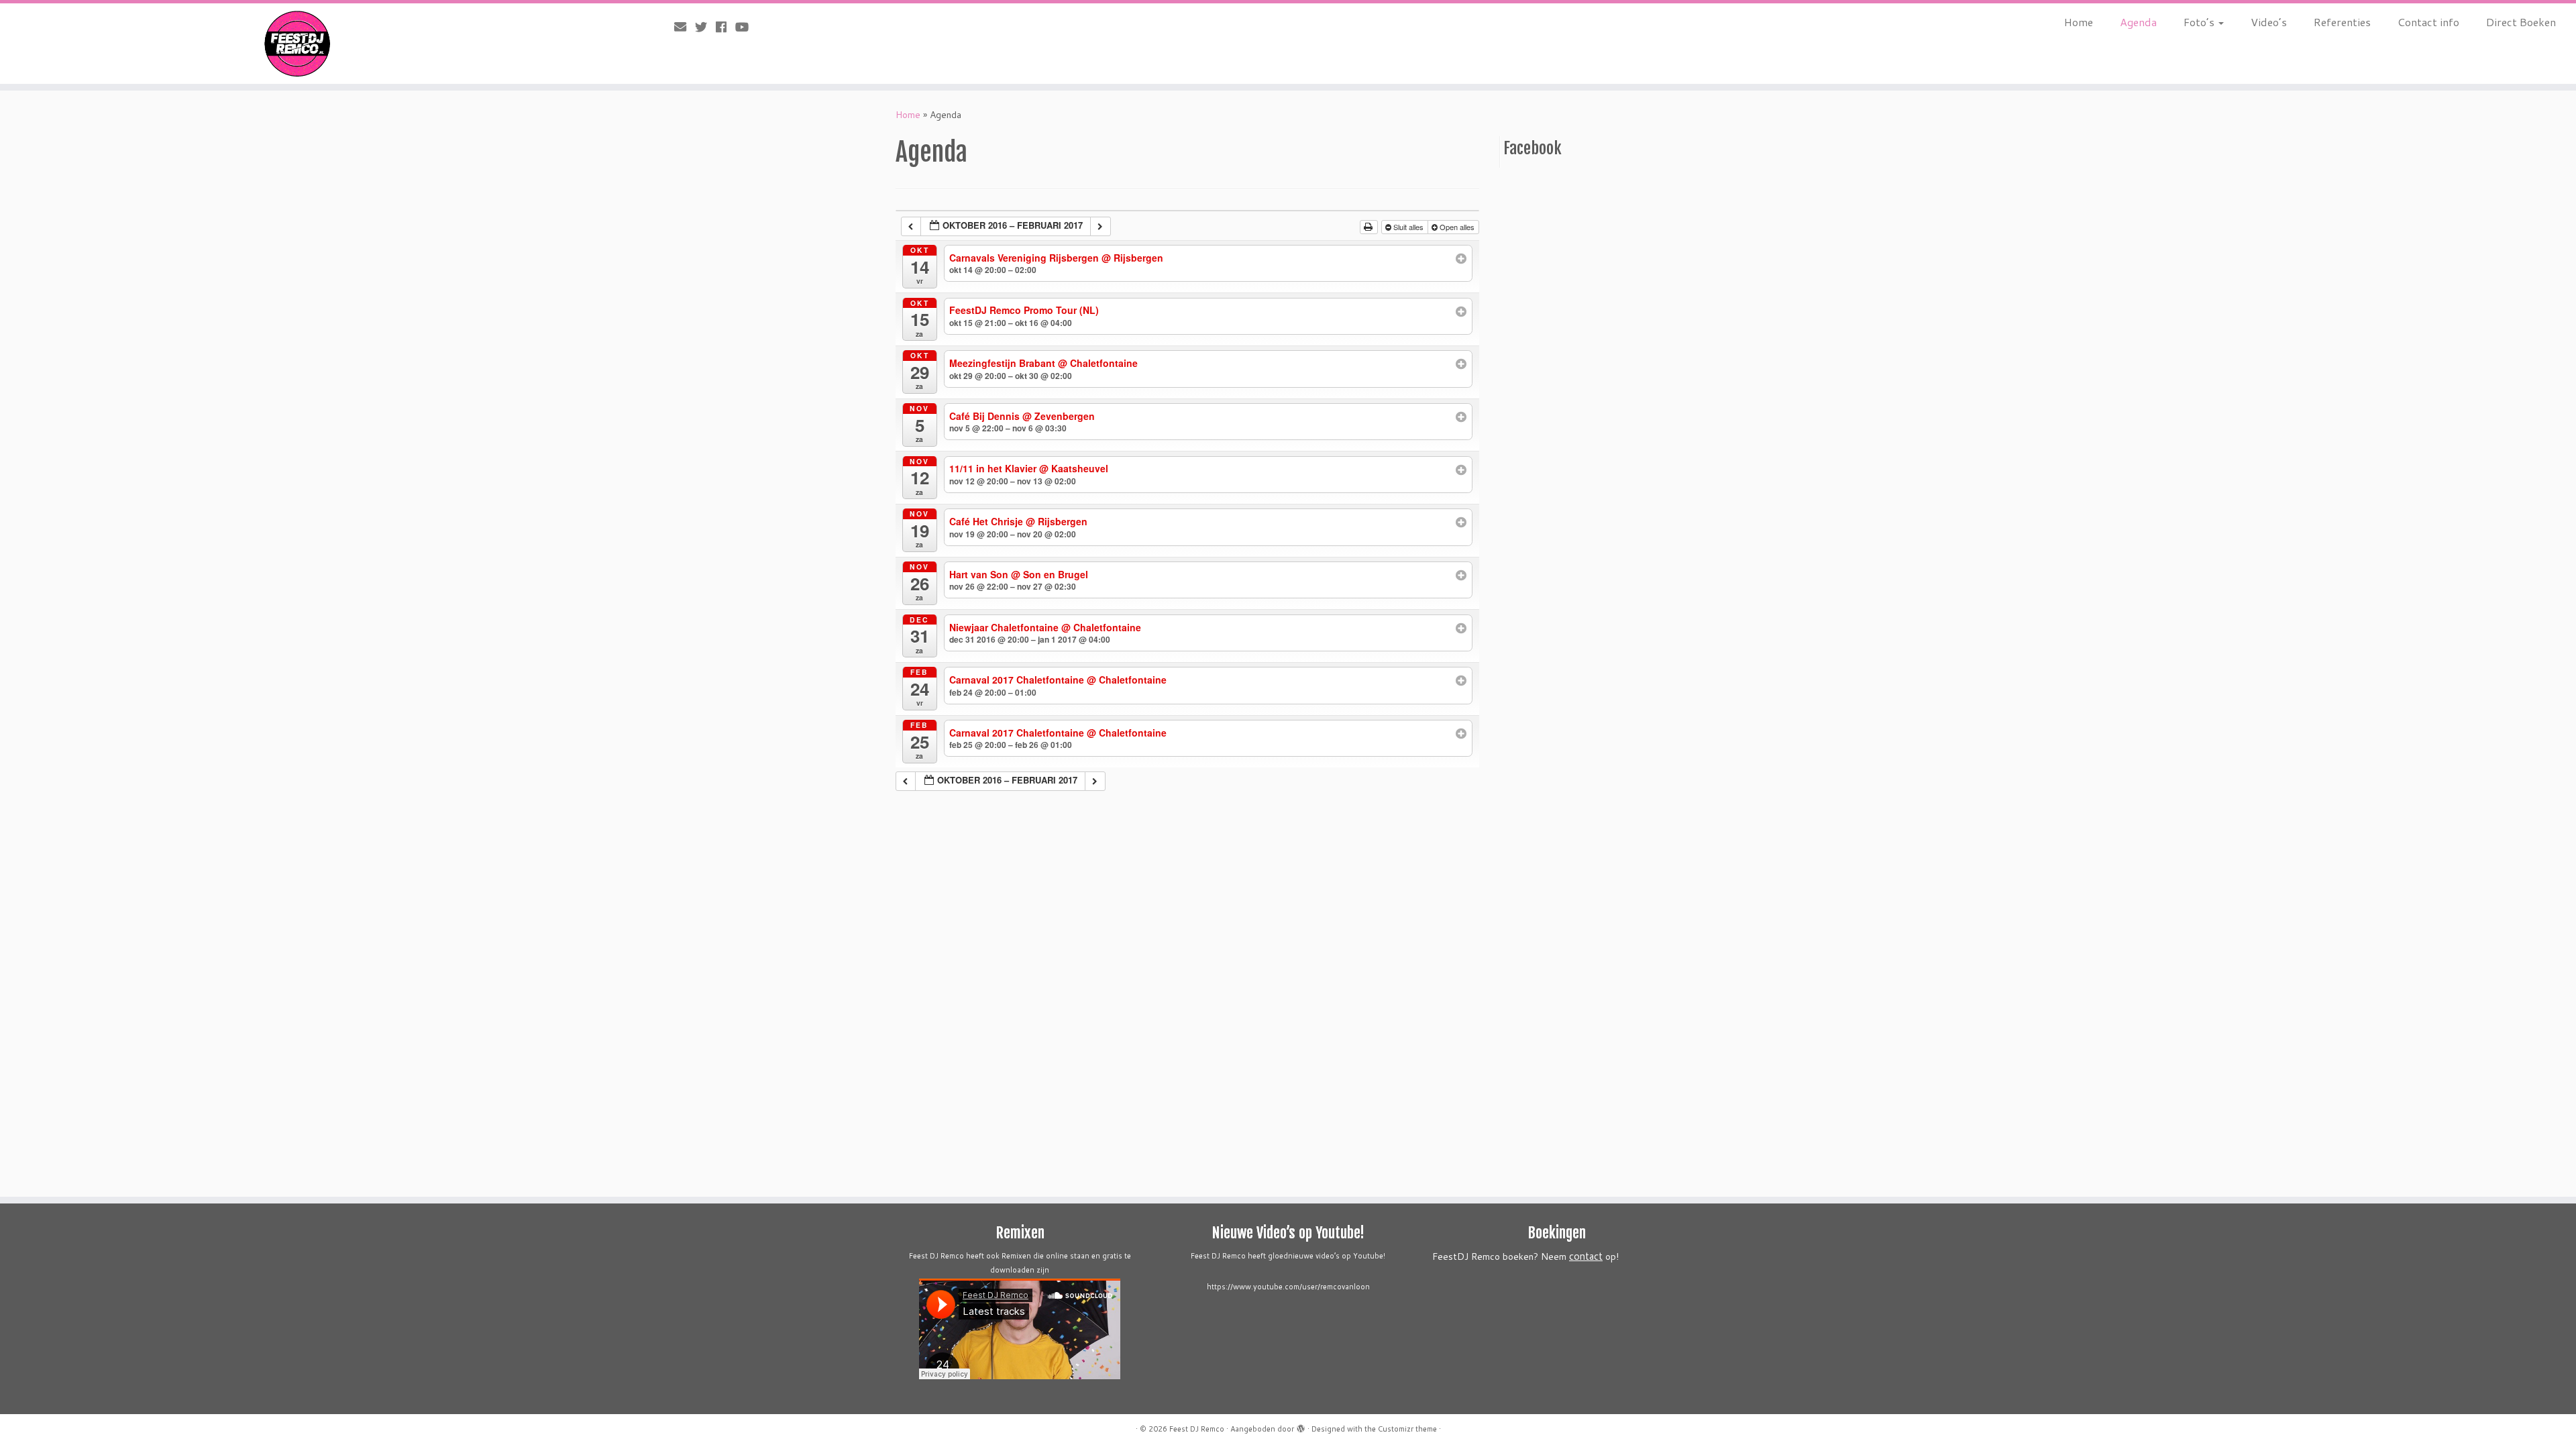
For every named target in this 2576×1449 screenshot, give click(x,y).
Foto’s (2200, 22)
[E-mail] (685, 27)
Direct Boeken (2521, 22)
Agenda (2138, 22)
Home (2079, 22)
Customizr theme (1407, 1429)
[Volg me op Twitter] (705, 27)
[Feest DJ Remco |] (297, 44)
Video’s (2269, 22)
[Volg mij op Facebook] (726, 27)
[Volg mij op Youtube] (746, 27)
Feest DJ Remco (1197, 1429)
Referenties (2342, 22)
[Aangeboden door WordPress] (1301, 1426)
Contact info (2428, 22)
